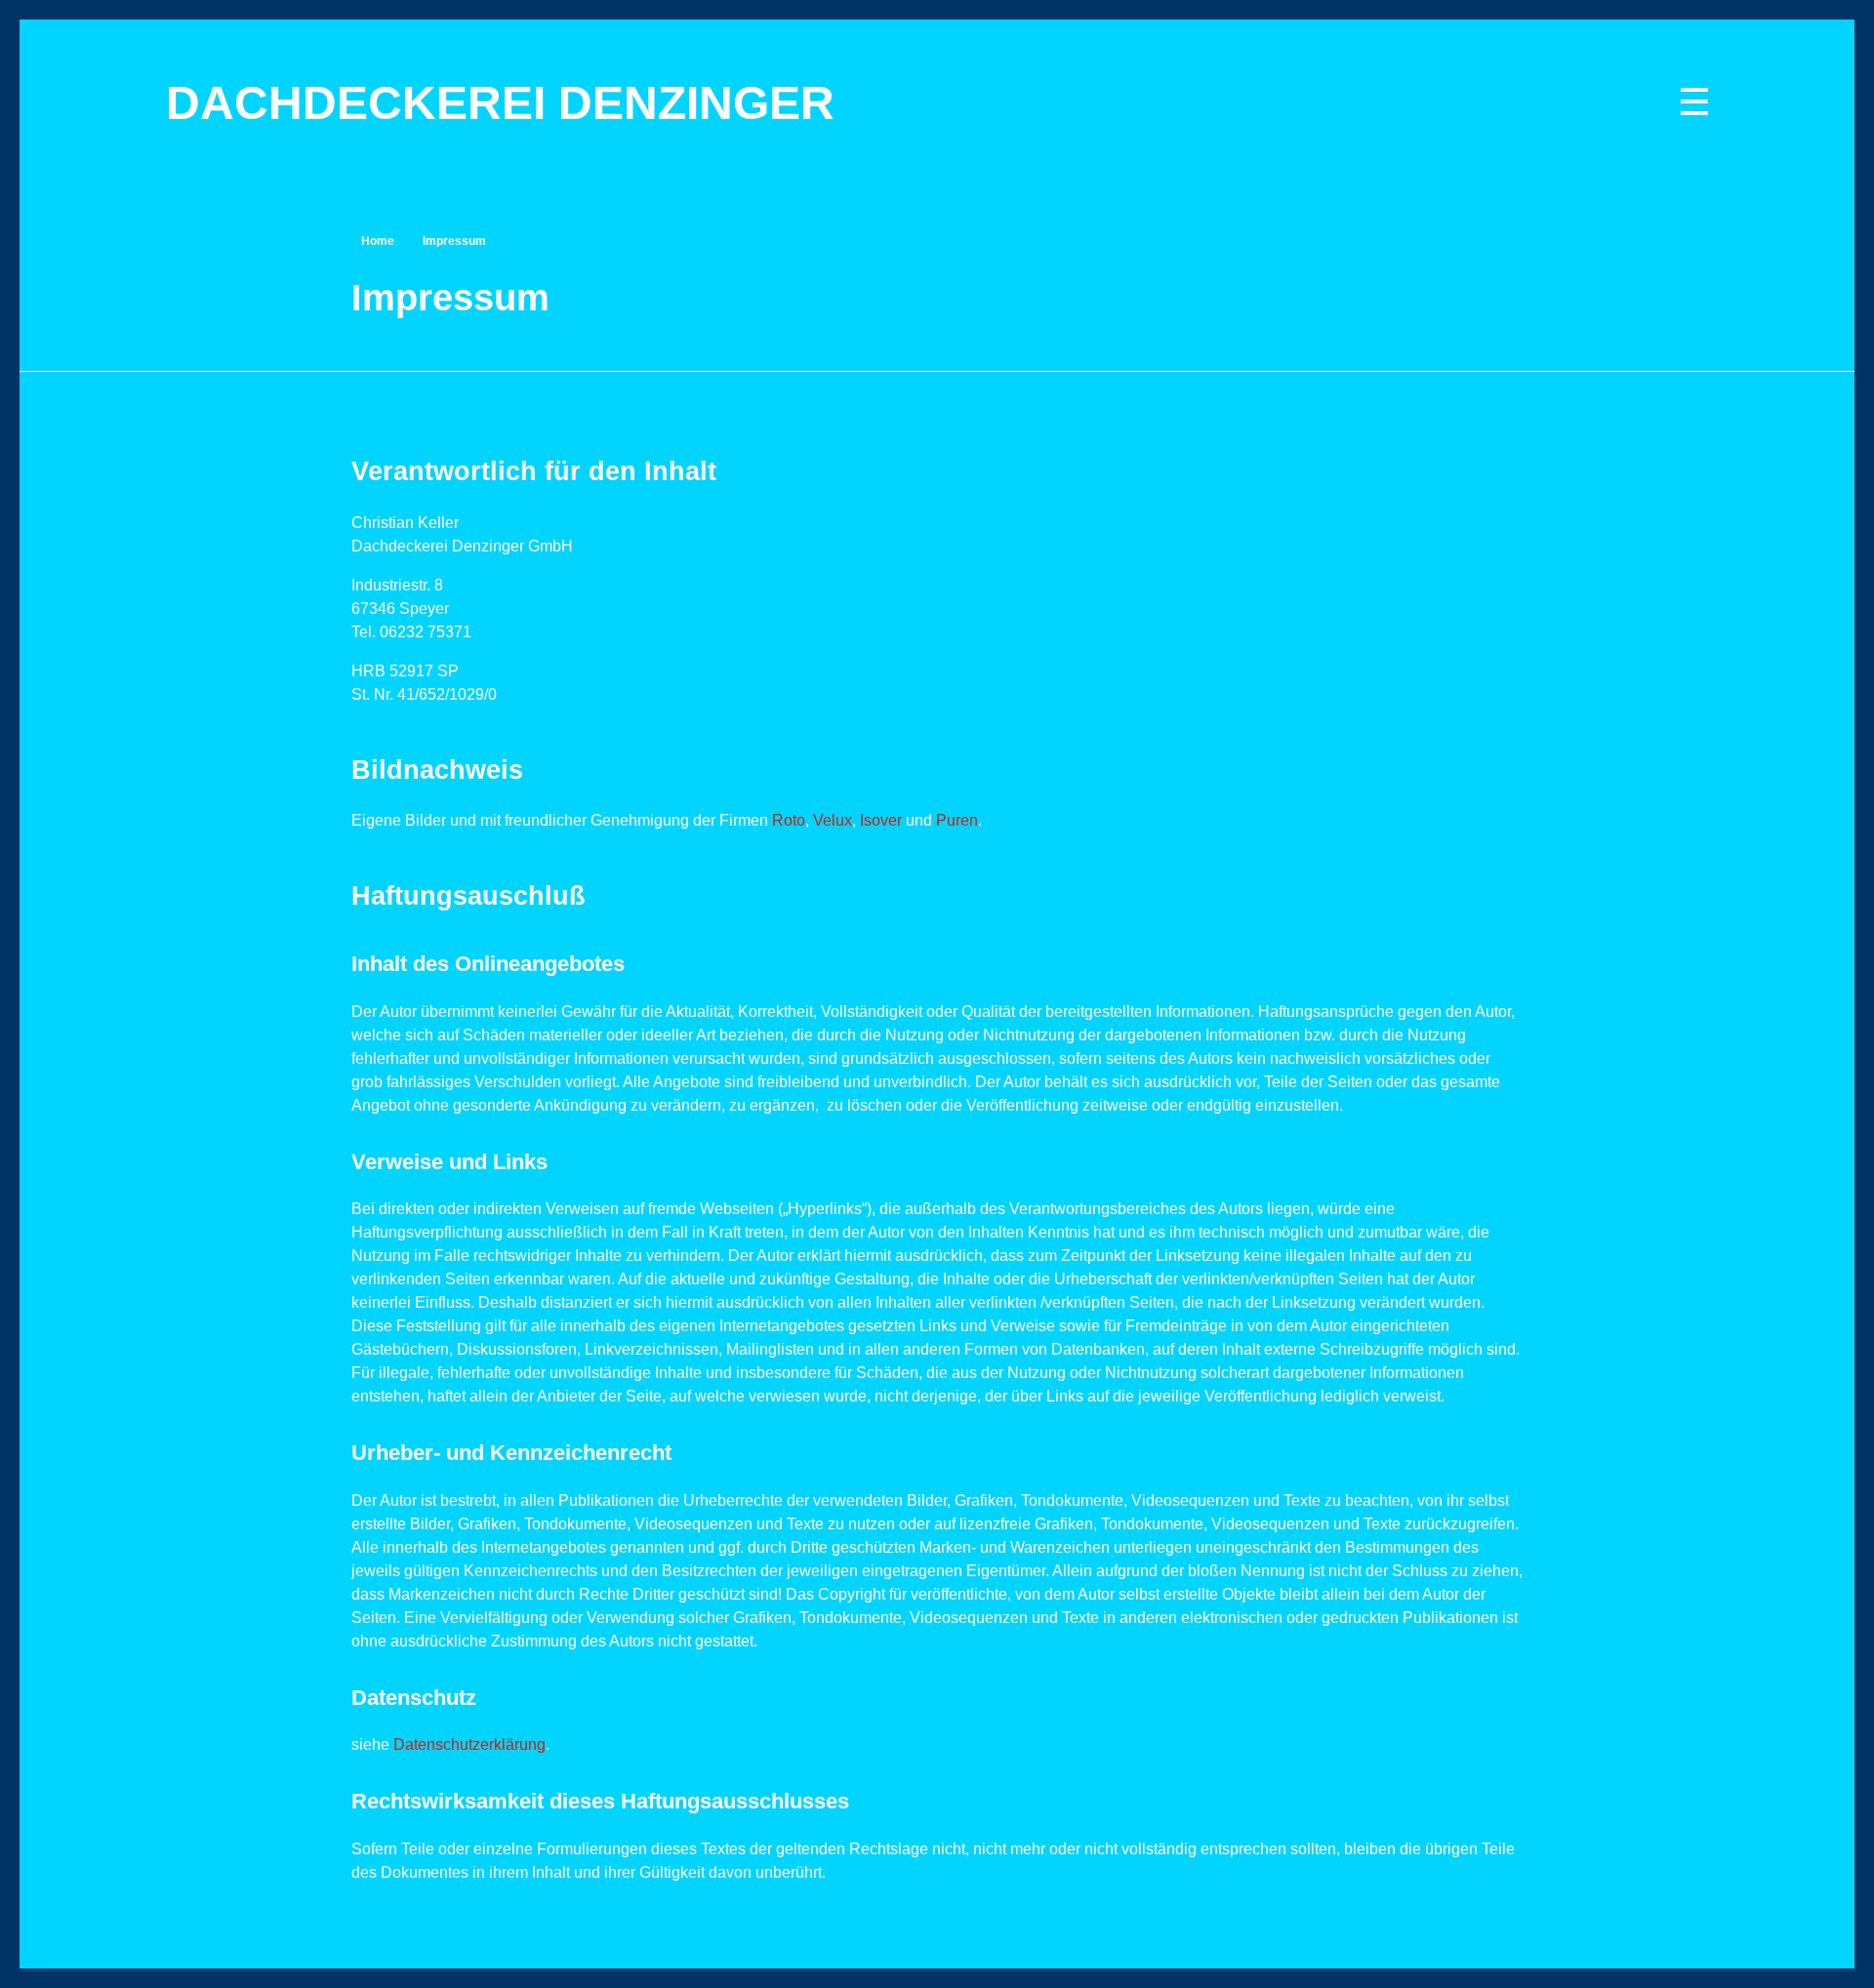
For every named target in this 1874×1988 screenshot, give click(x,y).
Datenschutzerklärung (469, 1745)
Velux (833, 820)
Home (378, 241)
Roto (789, 820)
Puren (957, 820)
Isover (881, 820)
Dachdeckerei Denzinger (500, 103)
